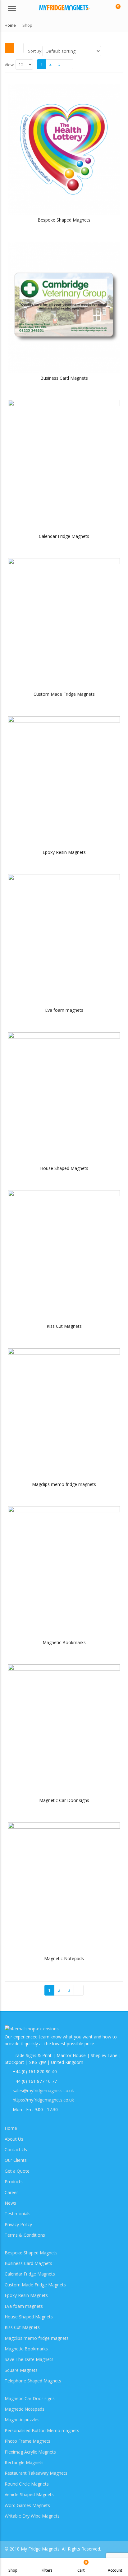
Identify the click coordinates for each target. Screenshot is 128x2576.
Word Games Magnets (27, 2505)
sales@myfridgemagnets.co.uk (43, 2090)
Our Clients (16, 2160)
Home (11, 2128)
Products (14, 2182)
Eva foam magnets (24, 2306)
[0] (114, 9)
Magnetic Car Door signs (30, 2398)
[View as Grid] (9, 48)
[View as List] (19, 48)
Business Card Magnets (28, 2263)
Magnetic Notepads (25, 2409)
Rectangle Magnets (24, 2462)
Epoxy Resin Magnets (26, 2295)
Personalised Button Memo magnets (42, 2430)
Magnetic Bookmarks (26, 2349)
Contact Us (16, 2150)
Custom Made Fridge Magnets (35, 2285)
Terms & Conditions (25, 2235)
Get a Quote (17, 2171)
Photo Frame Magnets (27, 2441)
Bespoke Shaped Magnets (31, 2253)
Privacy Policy (18, 2224)
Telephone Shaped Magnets (33, 2381)
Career (11, 2192)
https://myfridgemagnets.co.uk (43, 2100)
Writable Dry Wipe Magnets (32, 2516)
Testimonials (18, 2214)
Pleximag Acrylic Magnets (30, 2452)
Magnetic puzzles (22, 2420)
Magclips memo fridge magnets (37, 2338)
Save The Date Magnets (29, 2359)
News (10, 2203)
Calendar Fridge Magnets (30, 2274)
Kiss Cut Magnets (22, 2327)
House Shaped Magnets (29, 2317)
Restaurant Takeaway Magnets (36, 2473)
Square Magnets (21, 2370)
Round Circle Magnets (27, 2484)
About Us (14, 2139)
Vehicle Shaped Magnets (29, 2494)
